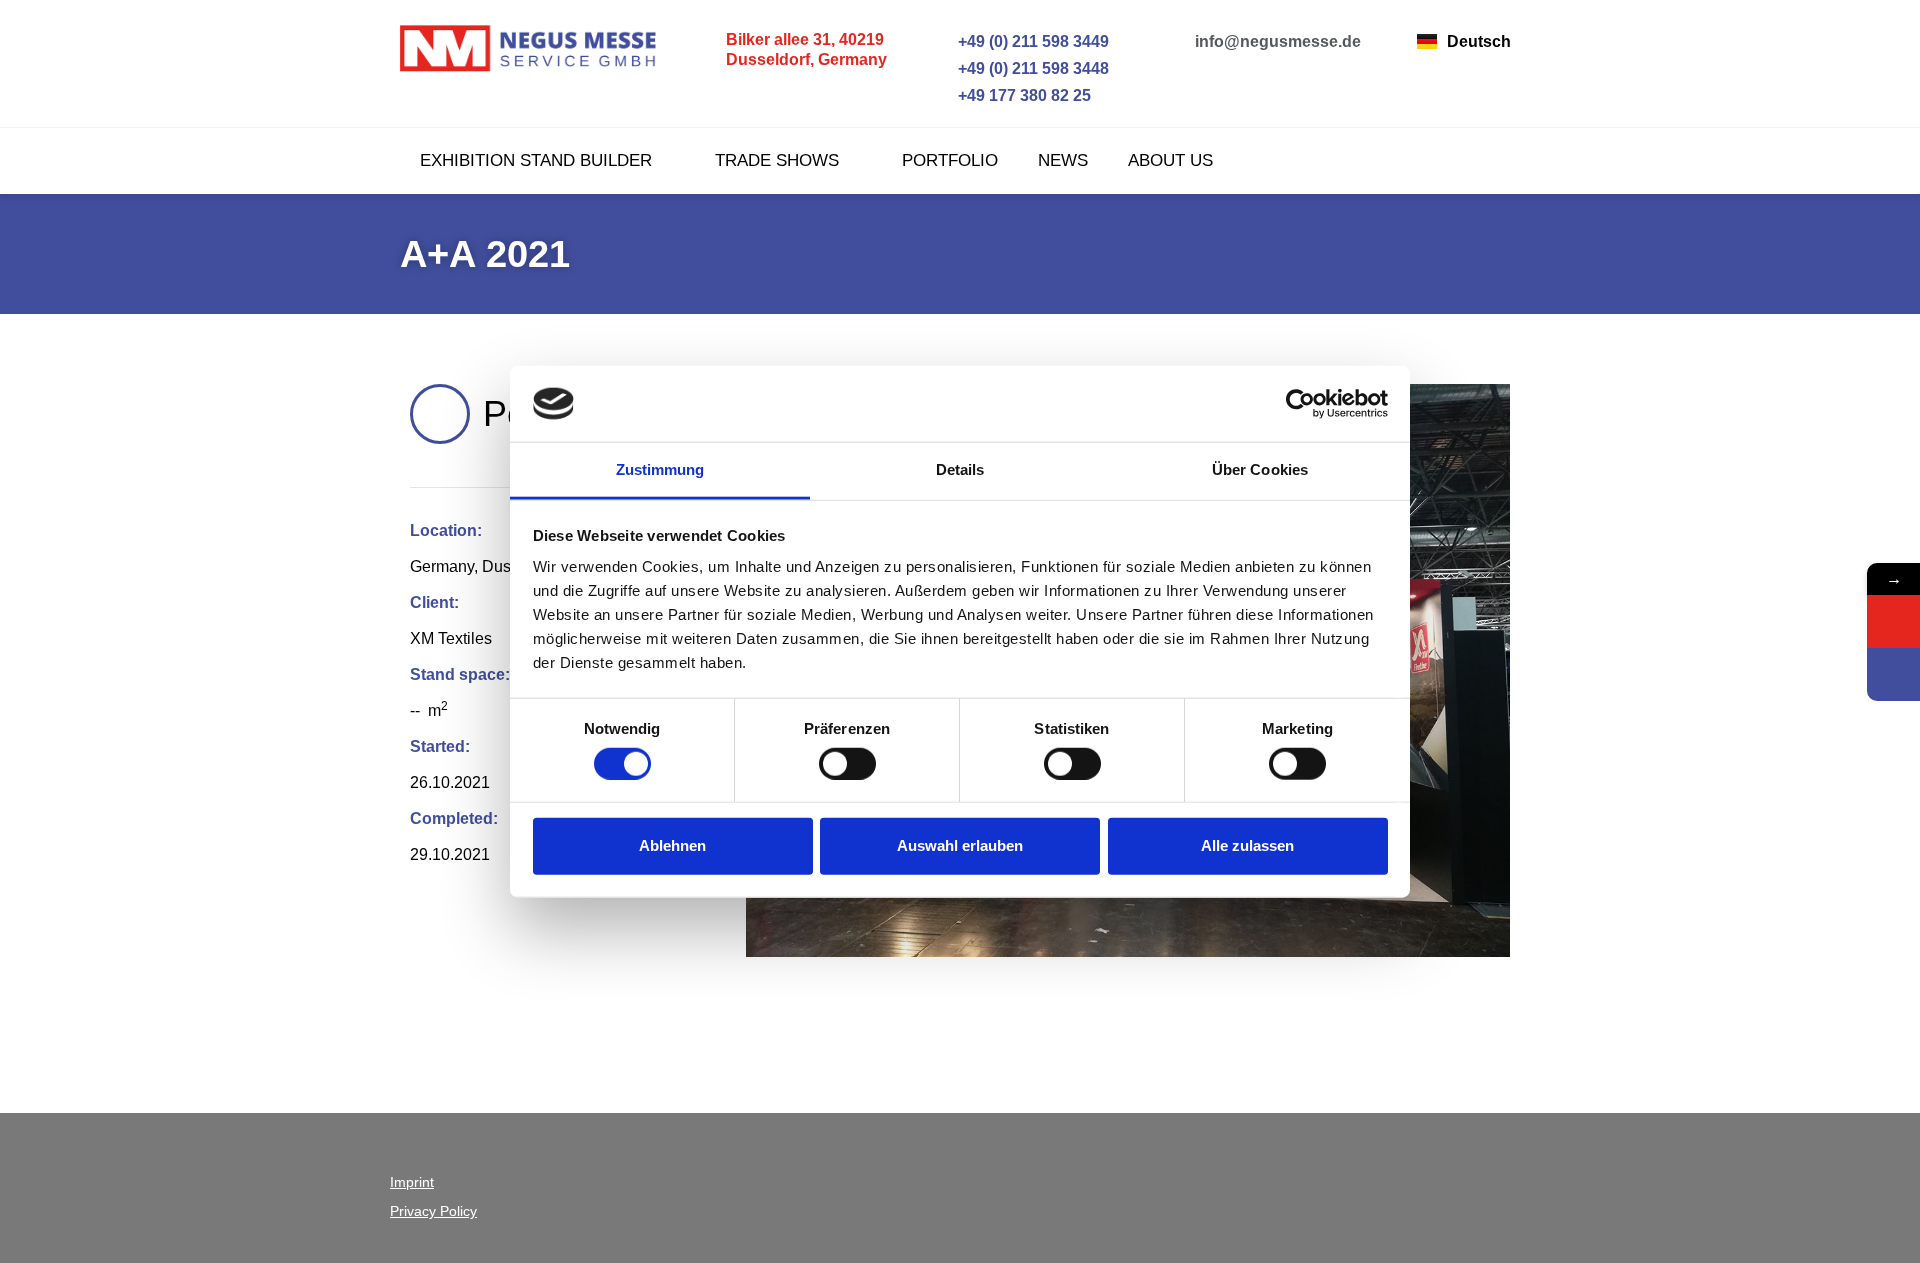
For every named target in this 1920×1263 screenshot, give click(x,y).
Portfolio (950, 160)
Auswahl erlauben (960, 845)
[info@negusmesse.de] (1180, 41)
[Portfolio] (440, 414)
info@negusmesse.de (1278, 41)
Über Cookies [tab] (1260, 469)
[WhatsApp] (1893, 621)
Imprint (412, 1182)
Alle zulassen (1247, 845)
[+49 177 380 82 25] (943, 95)
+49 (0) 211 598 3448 (1033, 68)
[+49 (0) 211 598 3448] (943, 68)
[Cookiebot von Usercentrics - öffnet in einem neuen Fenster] (1300, 404)
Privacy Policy (433, 1211)
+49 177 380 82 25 (1024, 95)
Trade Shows (777, 160)
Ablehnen (672, 845)
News (1063, 160)
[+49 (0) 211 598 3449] (943, 41)
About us (1170, 160)
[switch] (847, 763)
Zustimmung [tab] (660, 469)
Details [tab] (960, 469)
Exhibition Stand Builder (536, 160)
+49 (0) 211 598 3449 (1033, 41)
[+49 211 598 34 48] (1893, 674)
